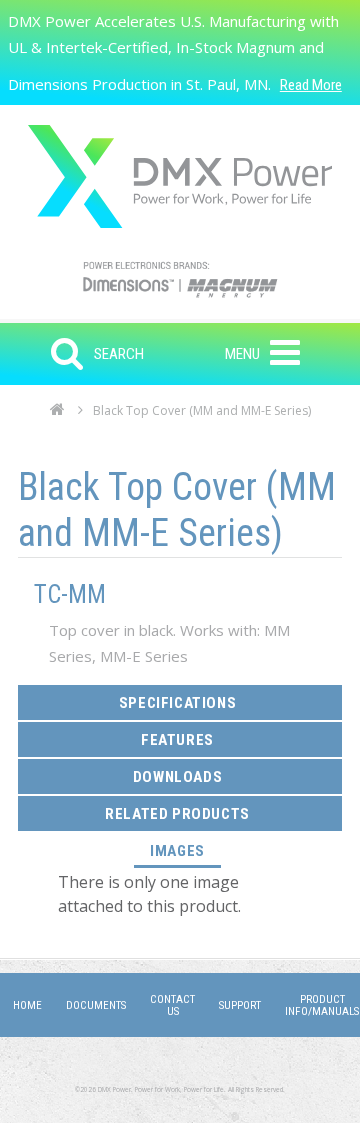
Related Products (177, 814)
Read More (311, 85)
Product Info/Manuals (322, 1005)
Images (185, 850)
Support (240, 1005)
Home (57, 415)
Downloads (177, 777)
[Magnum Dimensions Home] (180, 176)
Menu (242, 354)
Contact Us (172, 1005)
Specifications (177, 703)
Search (119, 354)
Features (177, 740)
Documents (96, 1005)
